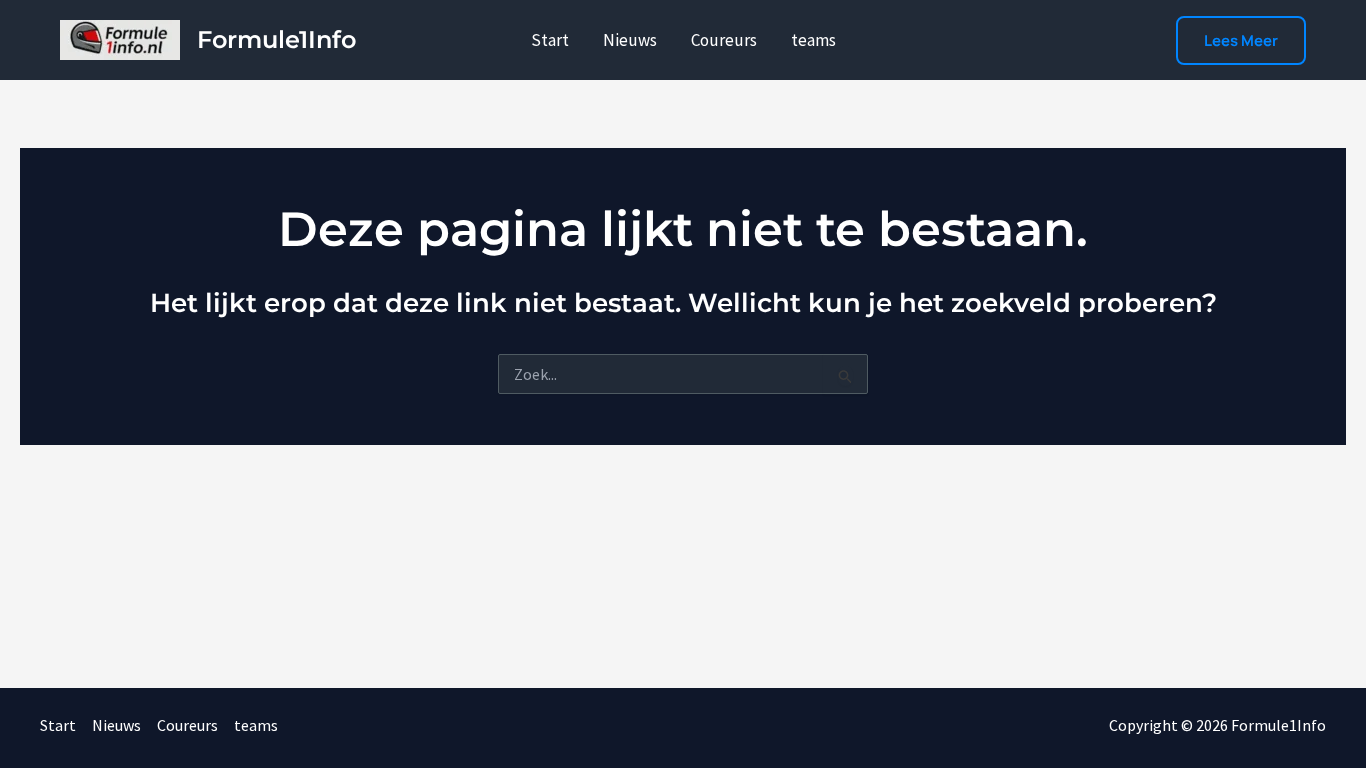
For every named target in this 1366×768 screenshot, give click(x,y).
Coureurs (724, 40)
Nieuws (630, 40)
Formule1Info (276, 39)
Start (550, 40)
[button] (1241, 40)
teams (813, 40)
